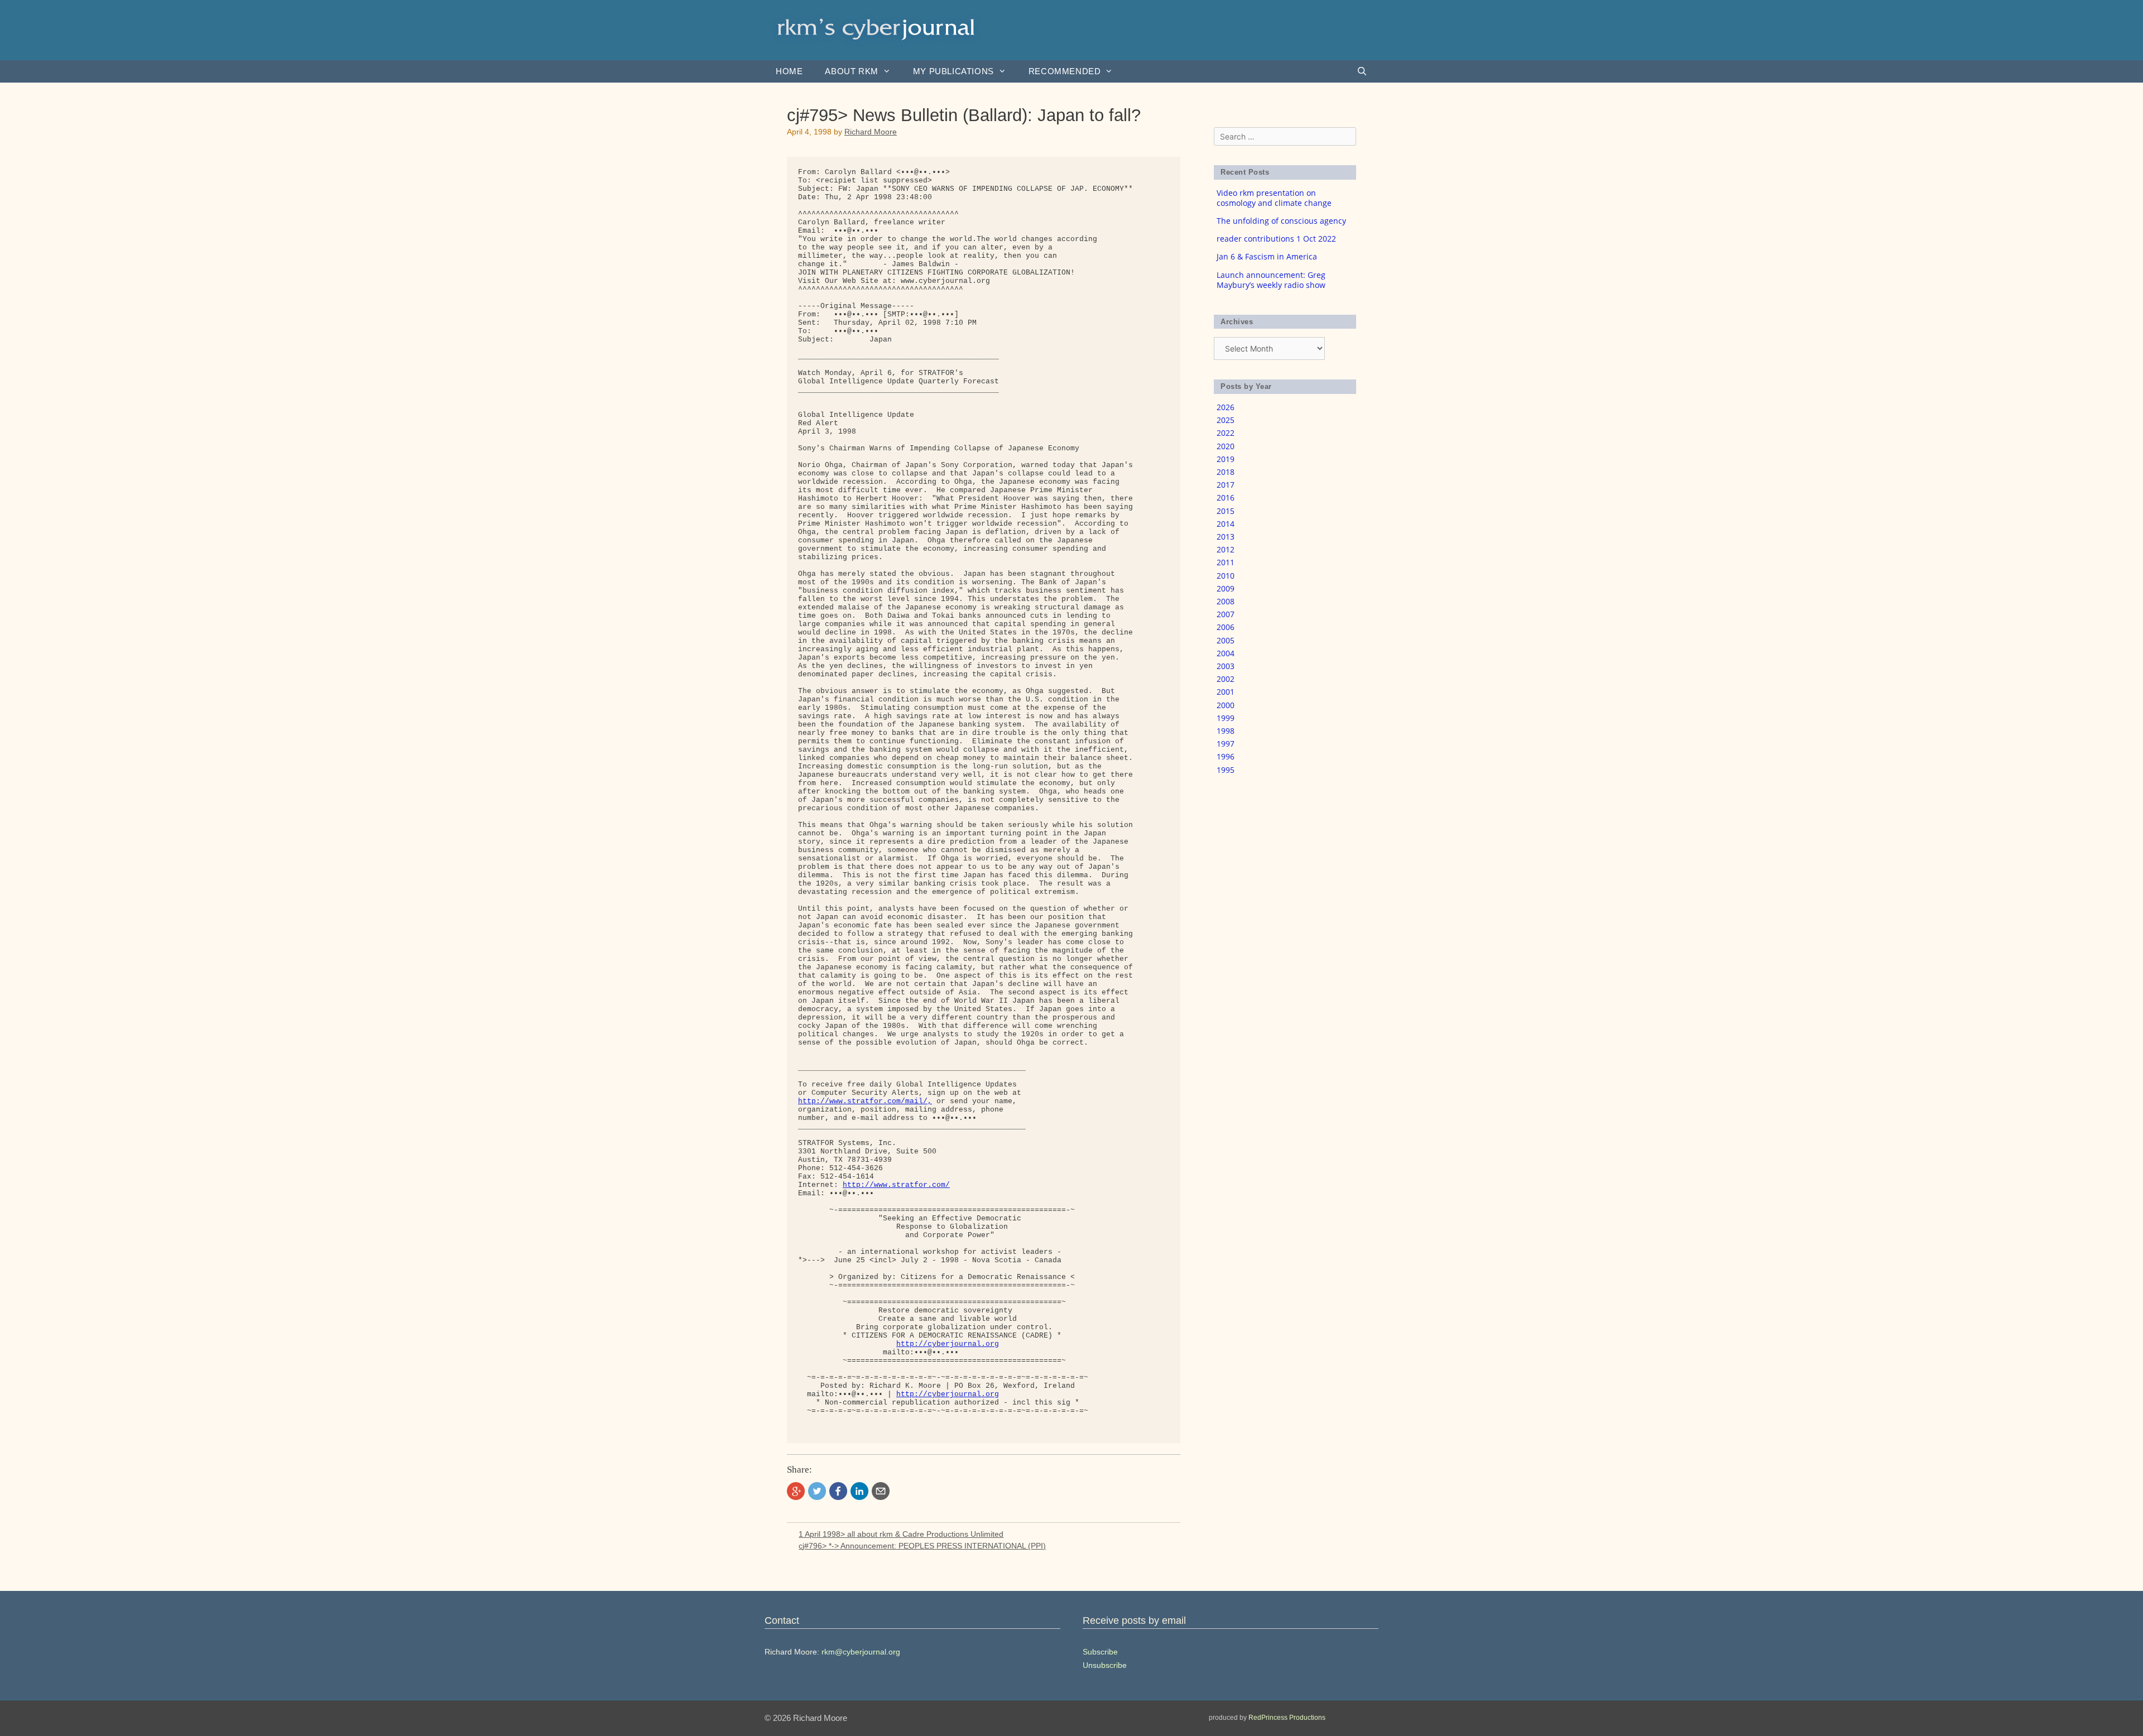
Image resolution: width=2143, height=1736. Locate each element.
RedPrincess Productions (1287, 1718)
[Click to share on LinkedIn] (859, 1491)
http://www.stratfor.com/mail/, (865, 1101)
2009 (1226, 588)
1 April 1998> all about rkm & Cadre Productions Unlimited (901, 1534)
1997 (1226, 744)
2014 (1226, 524)
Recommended (1065, 71)
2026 (1226, 407)
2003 (1226, 666)
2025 (1226, 420)
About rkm (851, 71)
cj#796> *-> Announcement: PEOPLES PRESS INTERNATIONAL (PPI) (922, 1546)
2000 (1226, 705)
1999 (1226, 718)
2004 (1226, 653)
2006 (1226, 627)
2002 (1226, 679)
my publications (953, 71)
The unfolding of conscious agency (1281, 221)
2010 (1226, 576)
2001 (1226, 692)
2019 (1226, 459)
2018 (1226, 472)
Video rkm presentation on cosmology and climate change (1274, 198)
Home (789, 71)
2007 (1226, 614)
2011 (1226, 562)
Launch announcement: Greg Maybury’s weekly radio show (1271, 280)
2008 (1226, 601)
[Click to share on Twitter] (817, 1491)
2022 (1226, 433)
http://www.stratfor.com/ (896, 1185)
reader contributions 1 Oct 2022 (1276, 239)
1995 (1226, 770)
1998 (1226, 731)
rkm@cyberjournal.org (861, 1652)
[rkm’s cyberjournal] (876, 29)
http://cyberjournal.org (948, 1344)
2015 (1226, 511)
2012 (1226, 549)
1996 (1226, 756)
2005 (1226, 640)
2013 (1226, 537)
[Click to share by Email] (881, 1491)
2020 (1226, 446)
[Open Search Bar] (1362, 71)
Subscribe (1100, 1652)
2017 (1226, 485)
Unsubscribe (1105, 1665)
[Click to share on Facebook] (838, 1491)
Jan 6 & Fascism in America (1267, 256)
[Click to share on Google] (796, 1491)
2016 (1226, 497)
